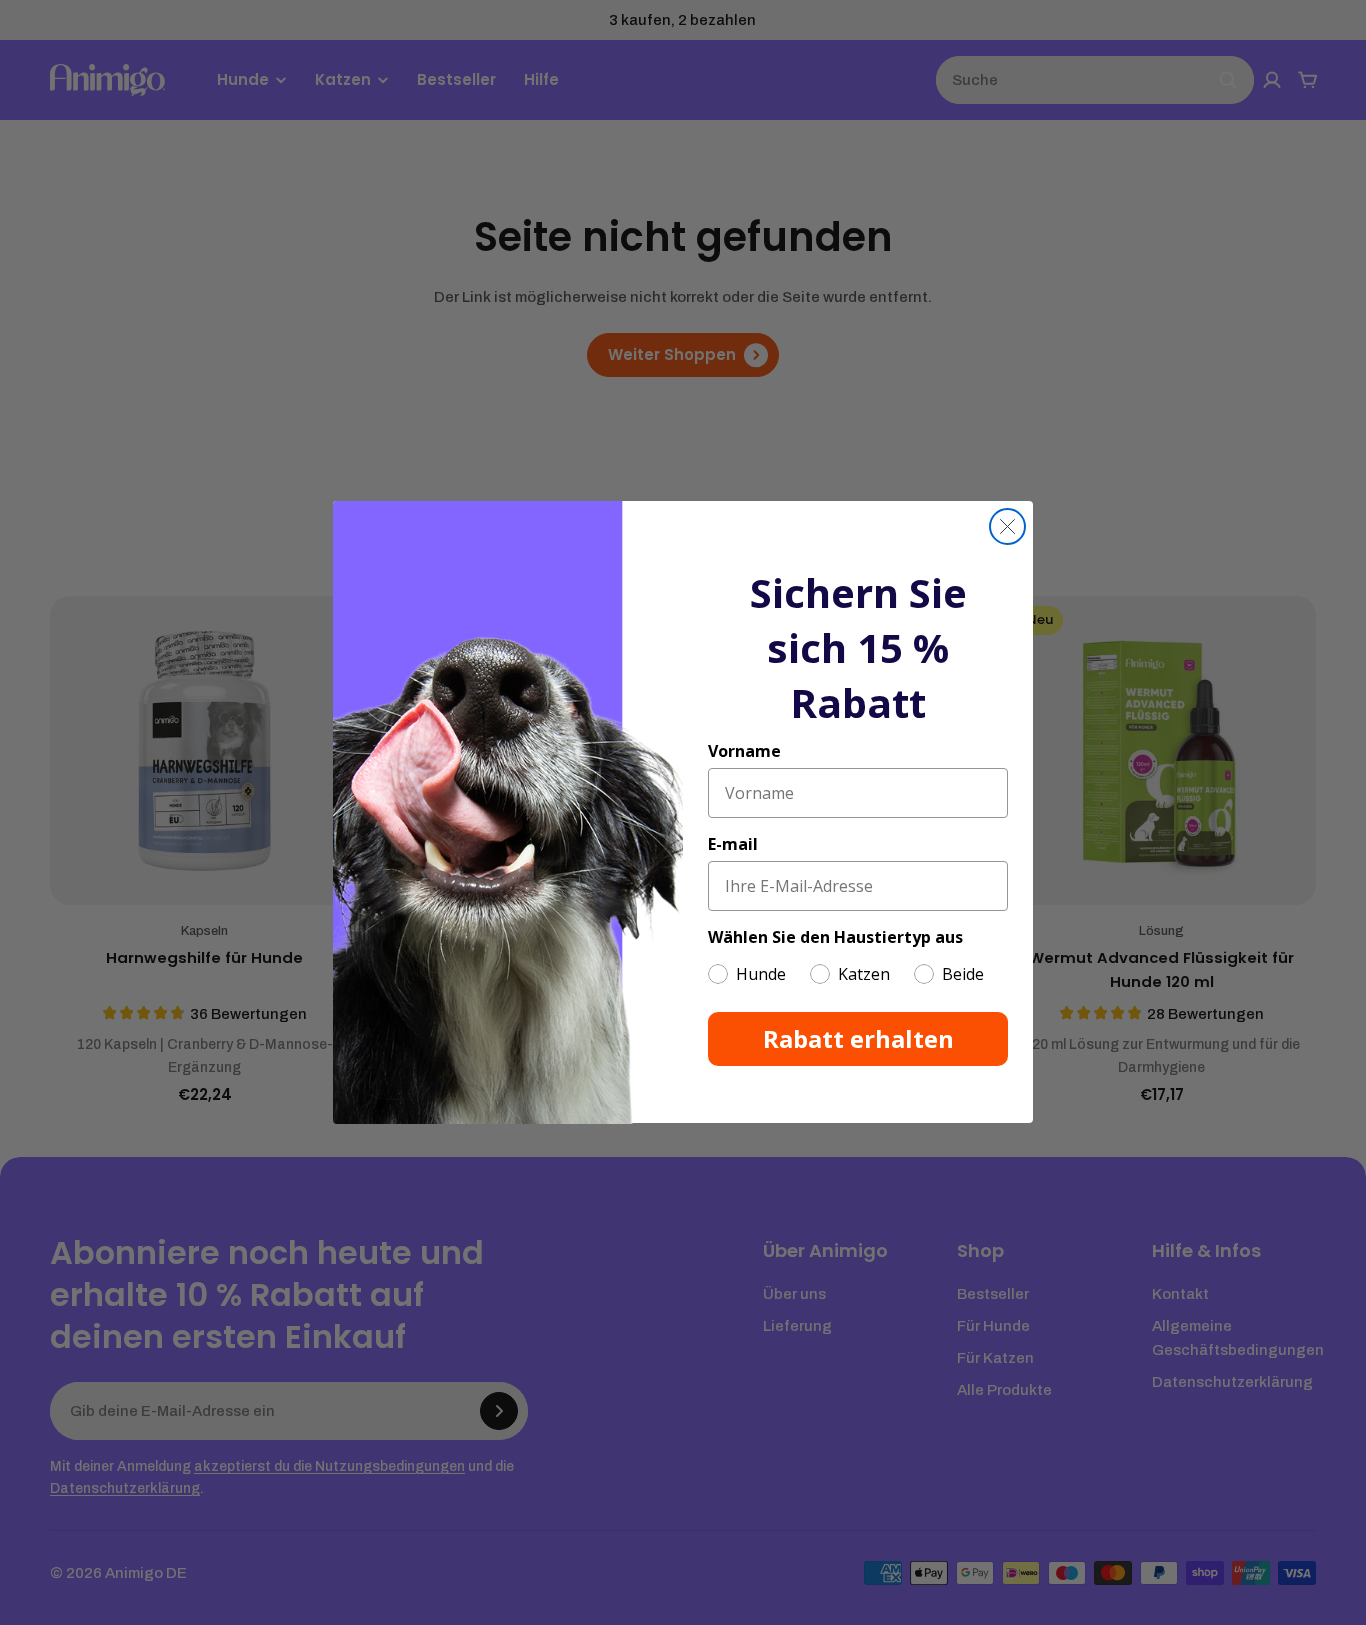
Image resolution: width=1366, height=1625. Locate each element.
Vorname (744, 752)
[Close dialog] (1007, 526)
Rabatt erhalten (858, 1039)
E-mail (733, 845)
